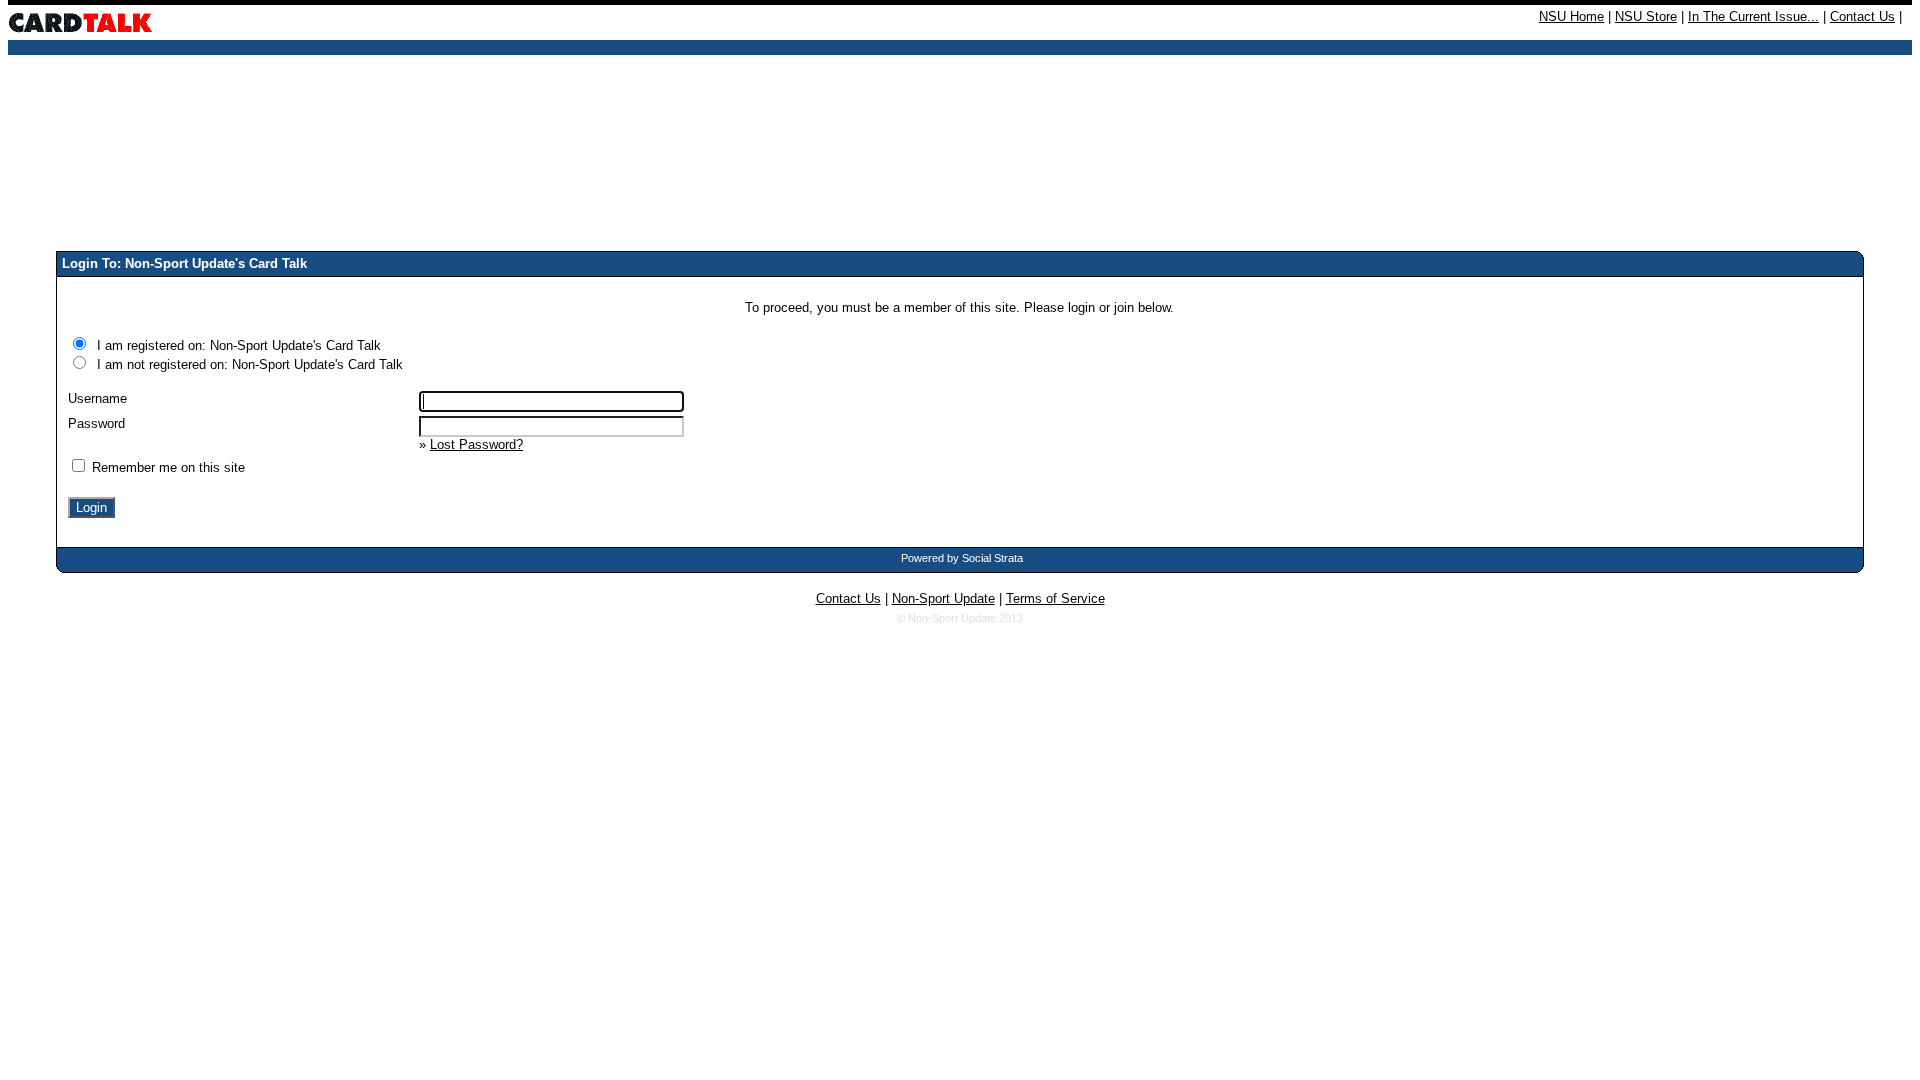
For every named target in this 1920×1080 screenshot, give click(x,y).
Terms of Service (1055, 598)
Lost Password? (476, 444)
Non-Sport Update (943, 598)
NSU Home (1571, 16)
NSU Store (1646, 16)
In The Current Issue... (1753, 16)
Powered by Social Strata (962, 558)
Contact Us (1862, 16)
